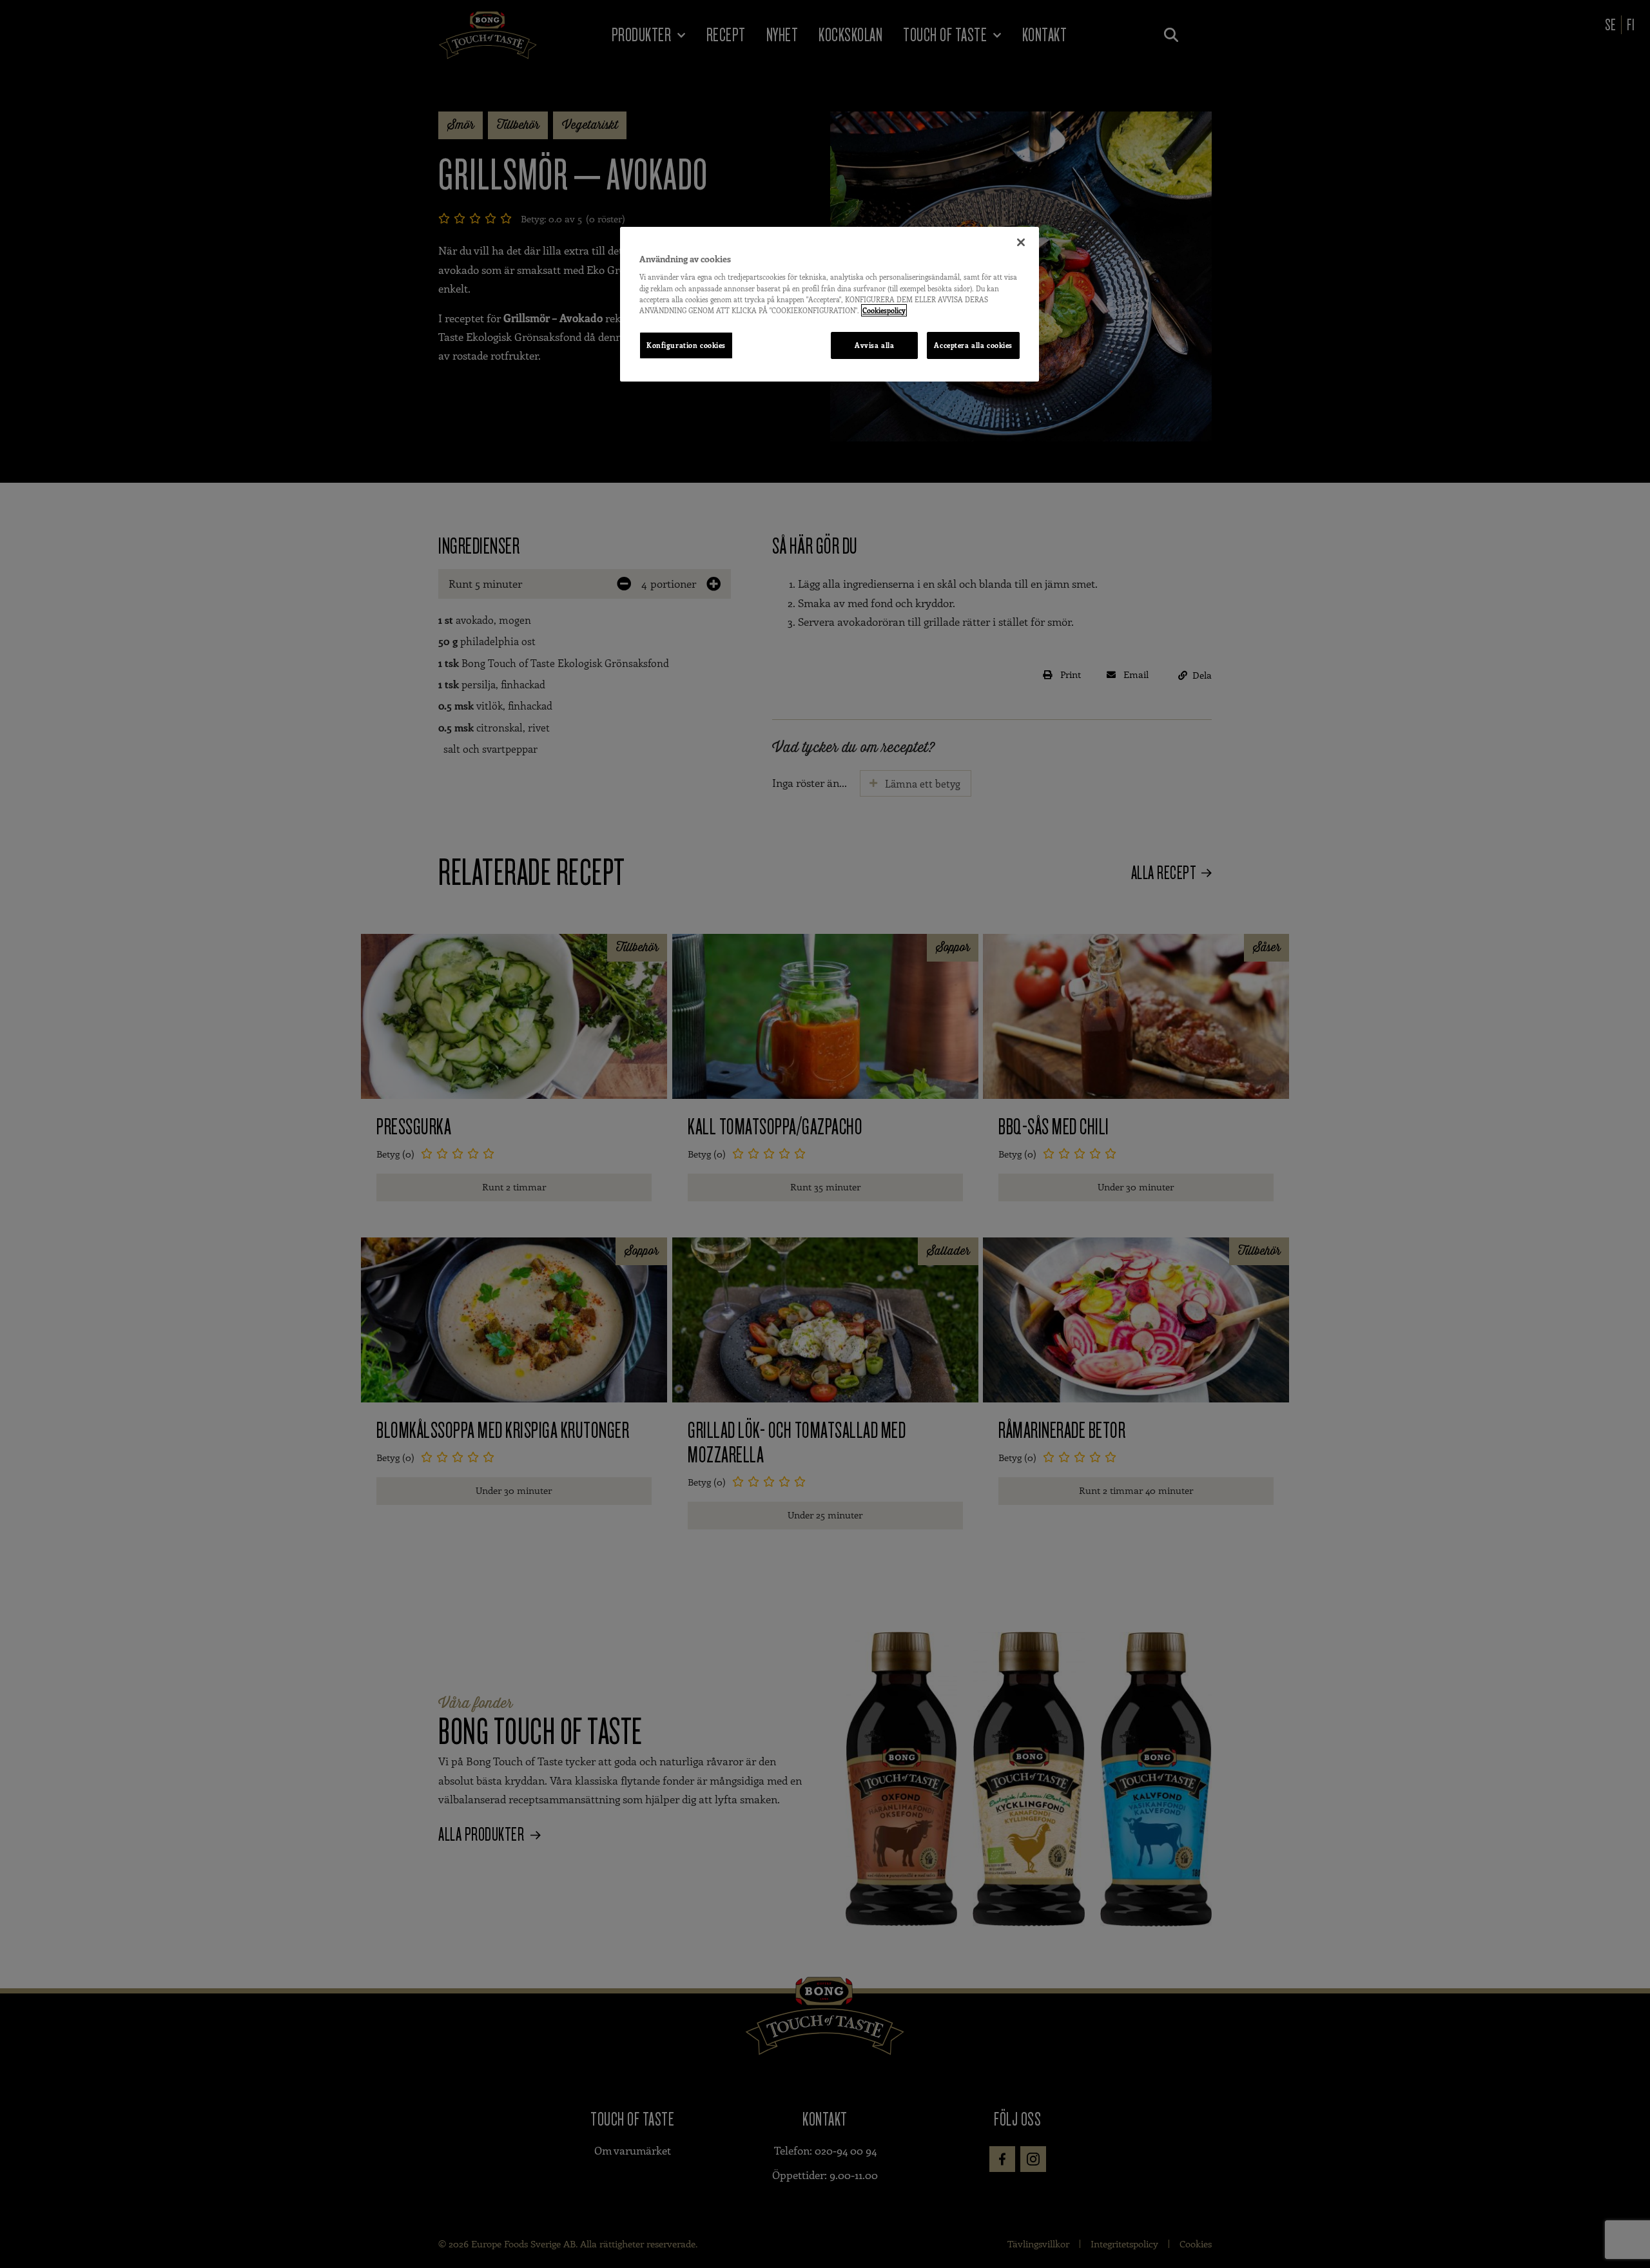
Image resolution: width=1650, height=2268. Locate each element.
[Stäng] (1021, 242)
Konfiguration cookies (686, 345)
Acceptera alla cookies (973, 345)
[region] (830, 304)
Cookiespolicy (884, 310)
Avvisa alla (874, 345)
